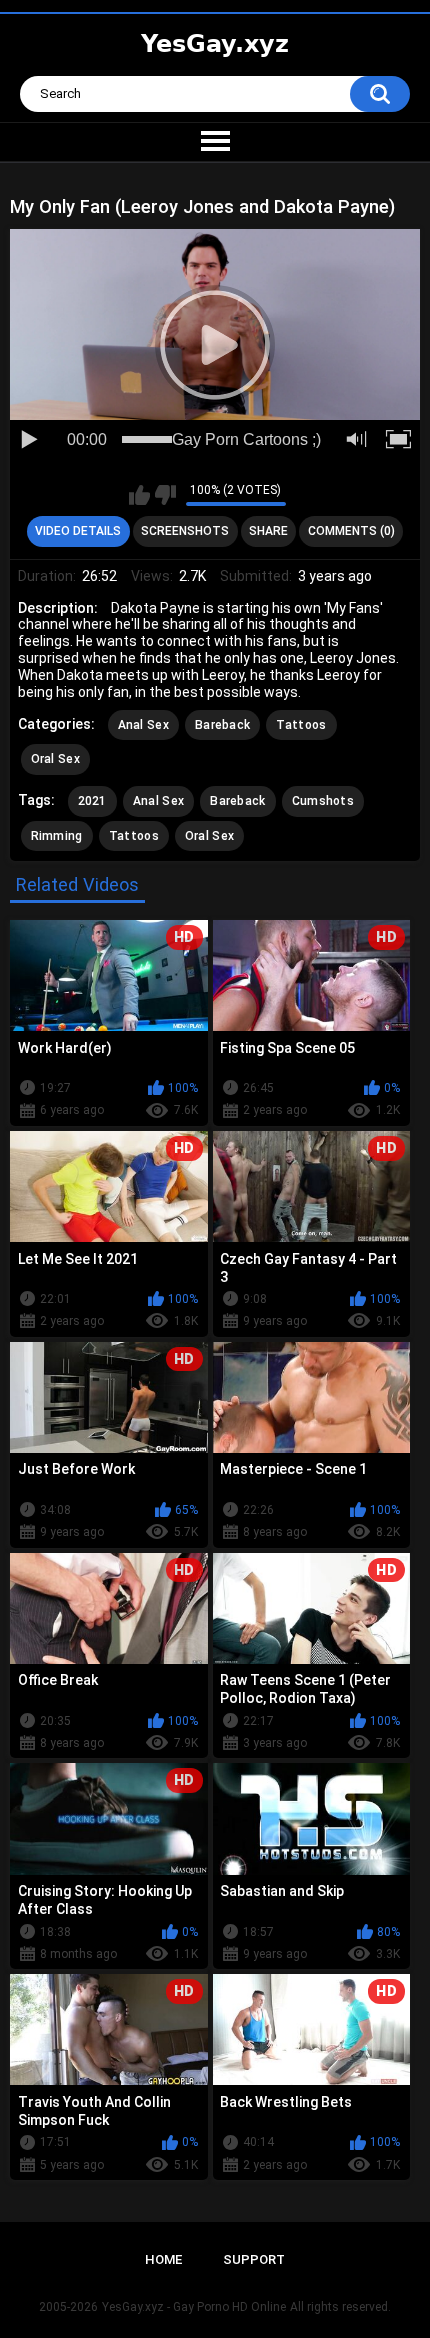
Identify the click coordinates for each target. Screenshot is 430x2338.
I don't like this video (165, 495)
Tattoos (301, 725)
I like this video (139, 495)
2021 (92, 801)
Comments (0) (351, 531)
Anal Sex (143, 725)
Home (163, 2259)
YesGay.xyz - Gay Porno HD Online (194, 2307)
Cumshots (323, 801)
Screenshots (185, 531)
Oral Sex (55, 759)
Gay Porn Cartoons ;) (246, 439)
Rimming (57, 836)
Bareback (222, 725)
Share (268, 531)
